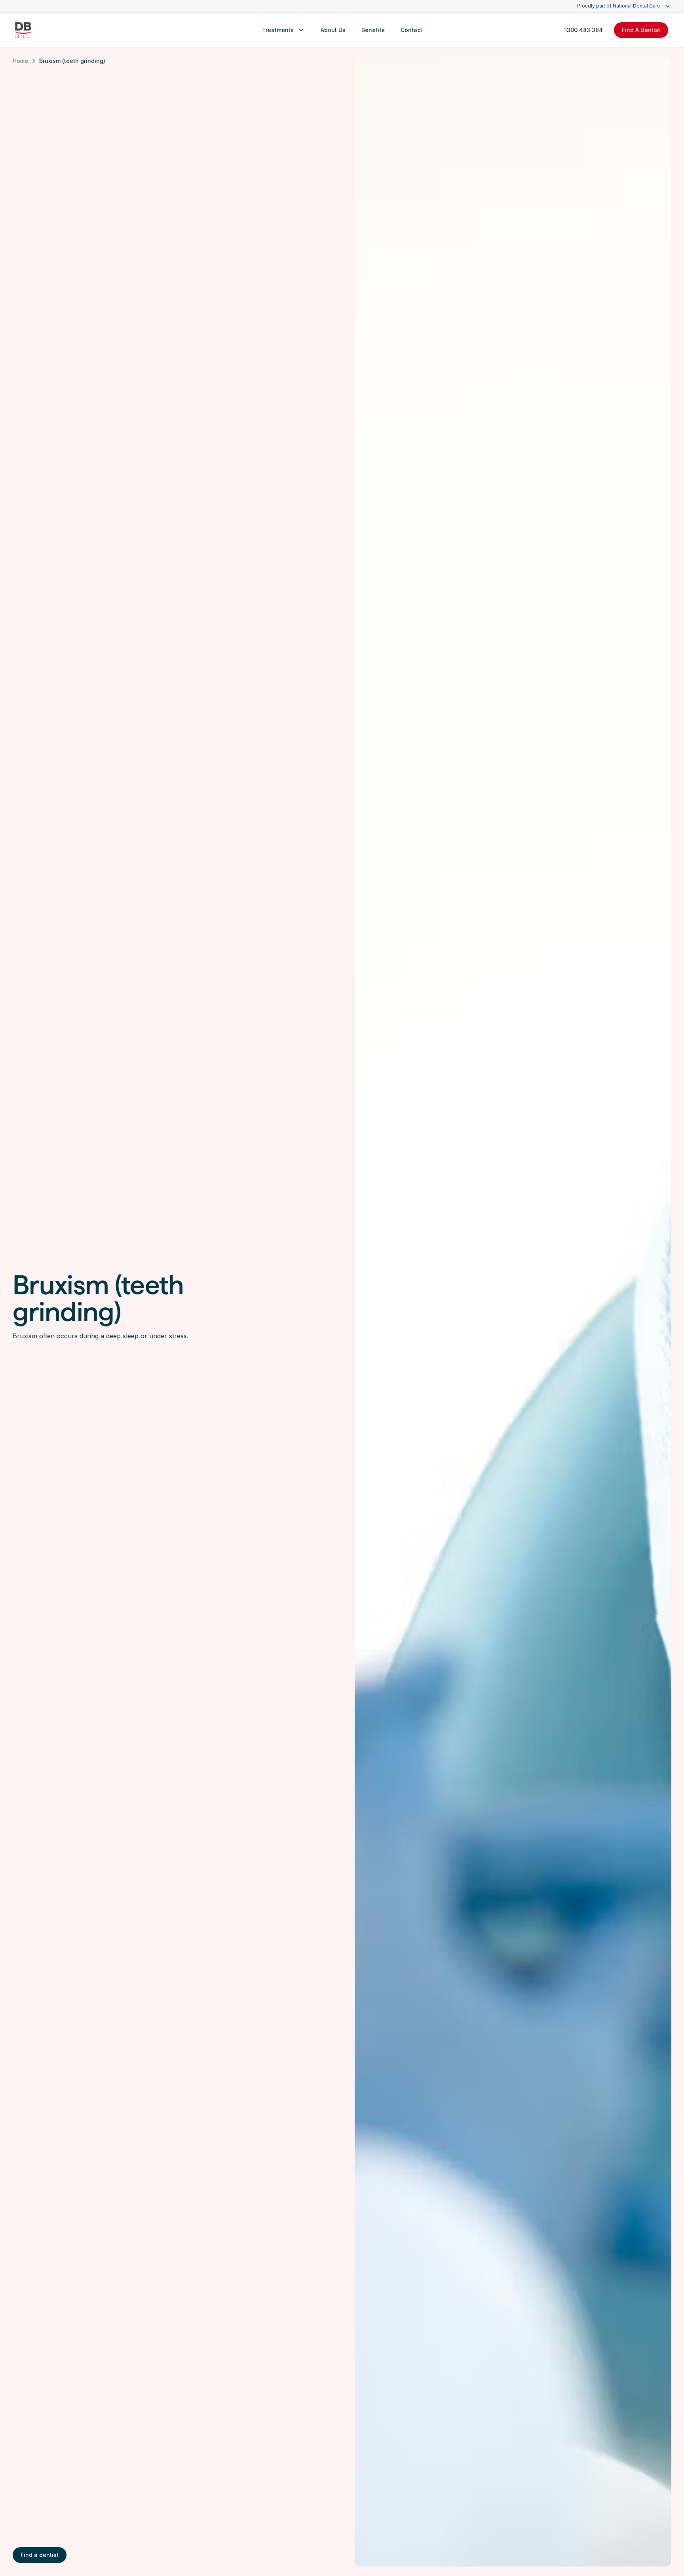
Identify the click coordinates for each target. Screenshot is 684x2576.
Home (20, 61)
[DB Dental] (23, 30)
